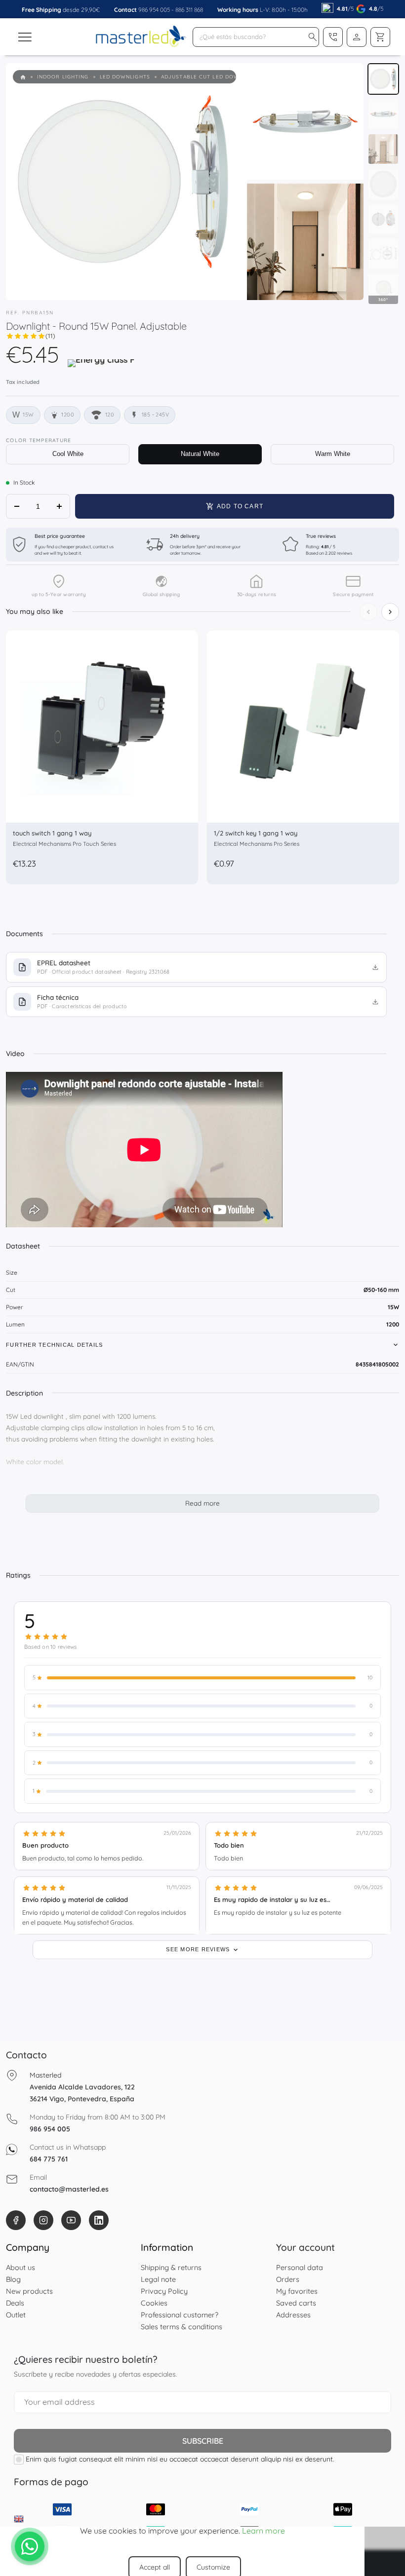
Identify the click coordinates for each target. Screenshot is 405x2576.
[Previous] (368, 612)
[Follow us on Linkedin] (99, 2220)
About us (20, 2267)
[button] (313, 37)
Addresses (293, 2315)
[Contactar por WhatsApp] (30, 2546)
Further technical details (55, 1345)
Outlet (16, 2315)
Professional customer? (180, 2315)
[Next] (390, 612)
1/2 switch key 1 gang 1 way (256, 833)
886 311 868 (189, 10)
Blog (13, 2279)
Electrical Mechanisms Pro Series (257, 844)
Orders (288, 2279)
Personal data (300, 2267)
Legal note (158, 2279)
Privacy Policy (164, 2291)
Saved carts (296, 2303)
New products (29, 2291)
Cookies (154, 2303)
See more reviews (199, 1949)
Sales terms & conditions (182, 2327)
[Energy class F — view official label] (101, 367)
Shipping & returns (171, 2267)
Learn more (263, 2531)
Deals (15, 2303)
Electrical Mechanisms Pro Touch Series (64, 844)
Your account (305, 2247)
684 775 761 (49, 2159)
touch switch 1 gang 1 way (52, 833)
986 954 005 (154, 10)
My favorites (297, 2291)
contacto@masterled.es (69, 2189)
